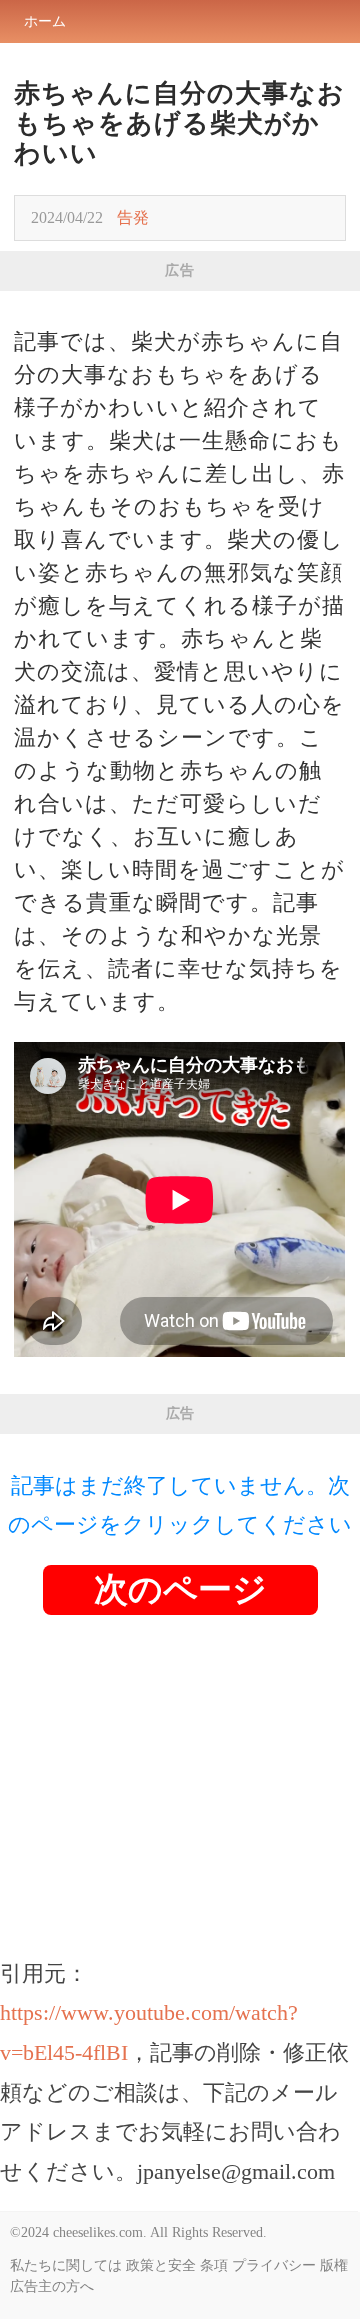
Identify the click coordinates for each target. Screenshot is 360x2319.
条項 (214, 2265)
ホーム (45, 21)
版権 (334, 2265)
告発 (133, 217)
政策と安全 (161, 2265)
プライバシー (274, 2265)
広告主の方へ (52, 2286)
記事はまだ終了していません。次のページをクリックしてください (180, 1505)
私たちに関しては (66, 2265)
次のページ (180, 1589)
